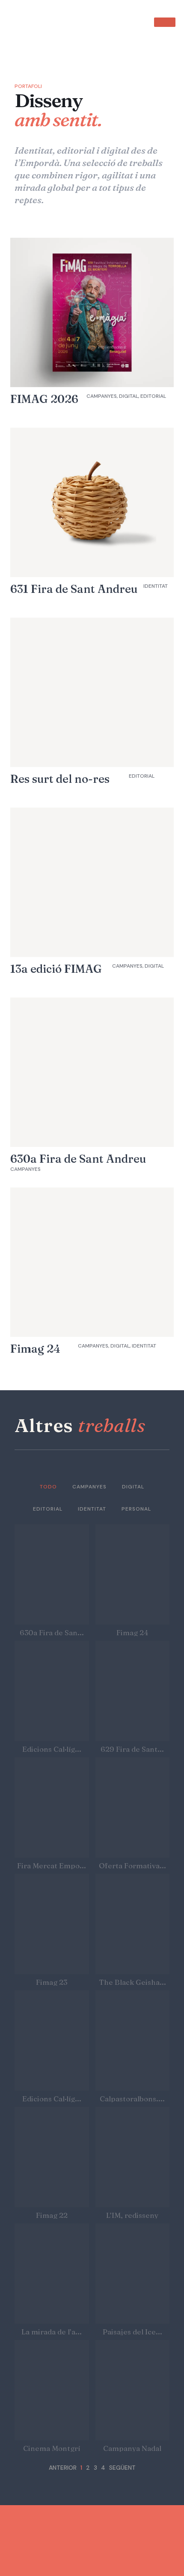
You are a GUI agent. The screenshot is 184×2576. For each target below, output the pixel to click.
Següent (122, 2468)
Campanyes (89, 1487)
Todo (48, 1487)
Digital (133, 1487)
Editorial (48, 1509)
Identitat (92, 1509)
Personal (136, 1509)
